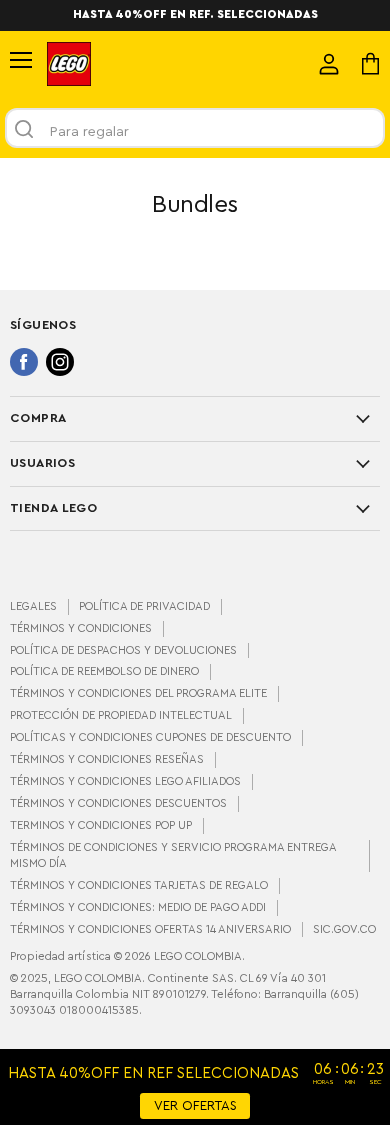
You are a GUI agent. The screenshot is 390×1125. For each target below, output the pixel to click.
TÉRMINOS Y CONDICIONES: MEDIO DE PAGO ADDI (138, 907)
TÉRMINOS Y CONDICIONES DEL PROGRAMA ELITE (138, 693)
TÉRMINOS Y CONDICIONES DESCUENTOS (118, 803)
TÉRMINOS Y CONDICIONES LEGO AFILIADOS (125, 781)
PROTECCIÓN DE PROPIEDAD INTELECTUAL (121, 715)
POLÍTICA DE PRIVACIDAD (144, 606)
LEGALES (33, 606)
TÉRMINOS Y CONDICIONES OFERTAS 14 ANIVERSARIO (150, 929)
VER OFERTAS (195, 1106)
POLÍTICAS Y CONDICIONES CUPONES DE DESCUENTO (150, 737)
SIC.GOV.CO (344, 929)
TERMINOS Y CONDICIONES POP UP (101, 825)
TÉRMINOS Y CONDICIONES (81, 628)
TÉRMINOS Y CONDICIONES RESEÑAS (107, 759)
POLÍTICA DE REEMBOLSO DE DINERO (104, 671)
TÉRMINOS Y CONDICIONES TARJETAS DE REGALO (139, 885)
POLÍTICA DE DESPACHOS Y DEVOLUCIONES (123, 650)
